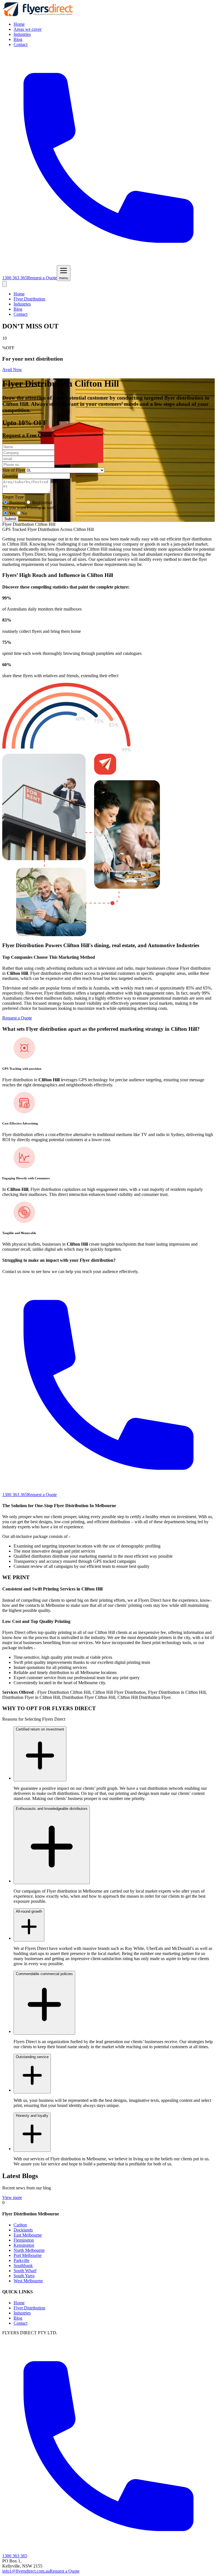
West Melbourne (28, 2281)
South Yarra (24, 2276)
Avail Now (12, 370)
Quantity (10, 476)
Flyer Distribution (29, 299)
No (24, 513)
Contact (20, 44)
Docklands (23, 2230)
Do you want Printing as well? (29, 508)
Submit (10, 519)
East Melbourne (28, 2235)
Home (19, 24)
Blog (18, 39)
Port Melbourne (28, 2255)
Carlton (20, 2225)
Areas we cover (28, 29)
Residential (42, 503)
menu (64, 278)
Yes (12, 513)
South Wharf (25, 2271)
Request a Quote (42, 278)
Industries (22, 34)
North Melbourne (29, 2250)
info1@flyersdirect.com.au (26, 2571)
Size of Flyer (14, 470)
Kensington (24, 2245)
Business (17, 503)
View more (12, 2197)
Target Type (13, 497)
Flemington (24, 2240)
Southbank (23, 2266)
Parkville (21, 2260)
